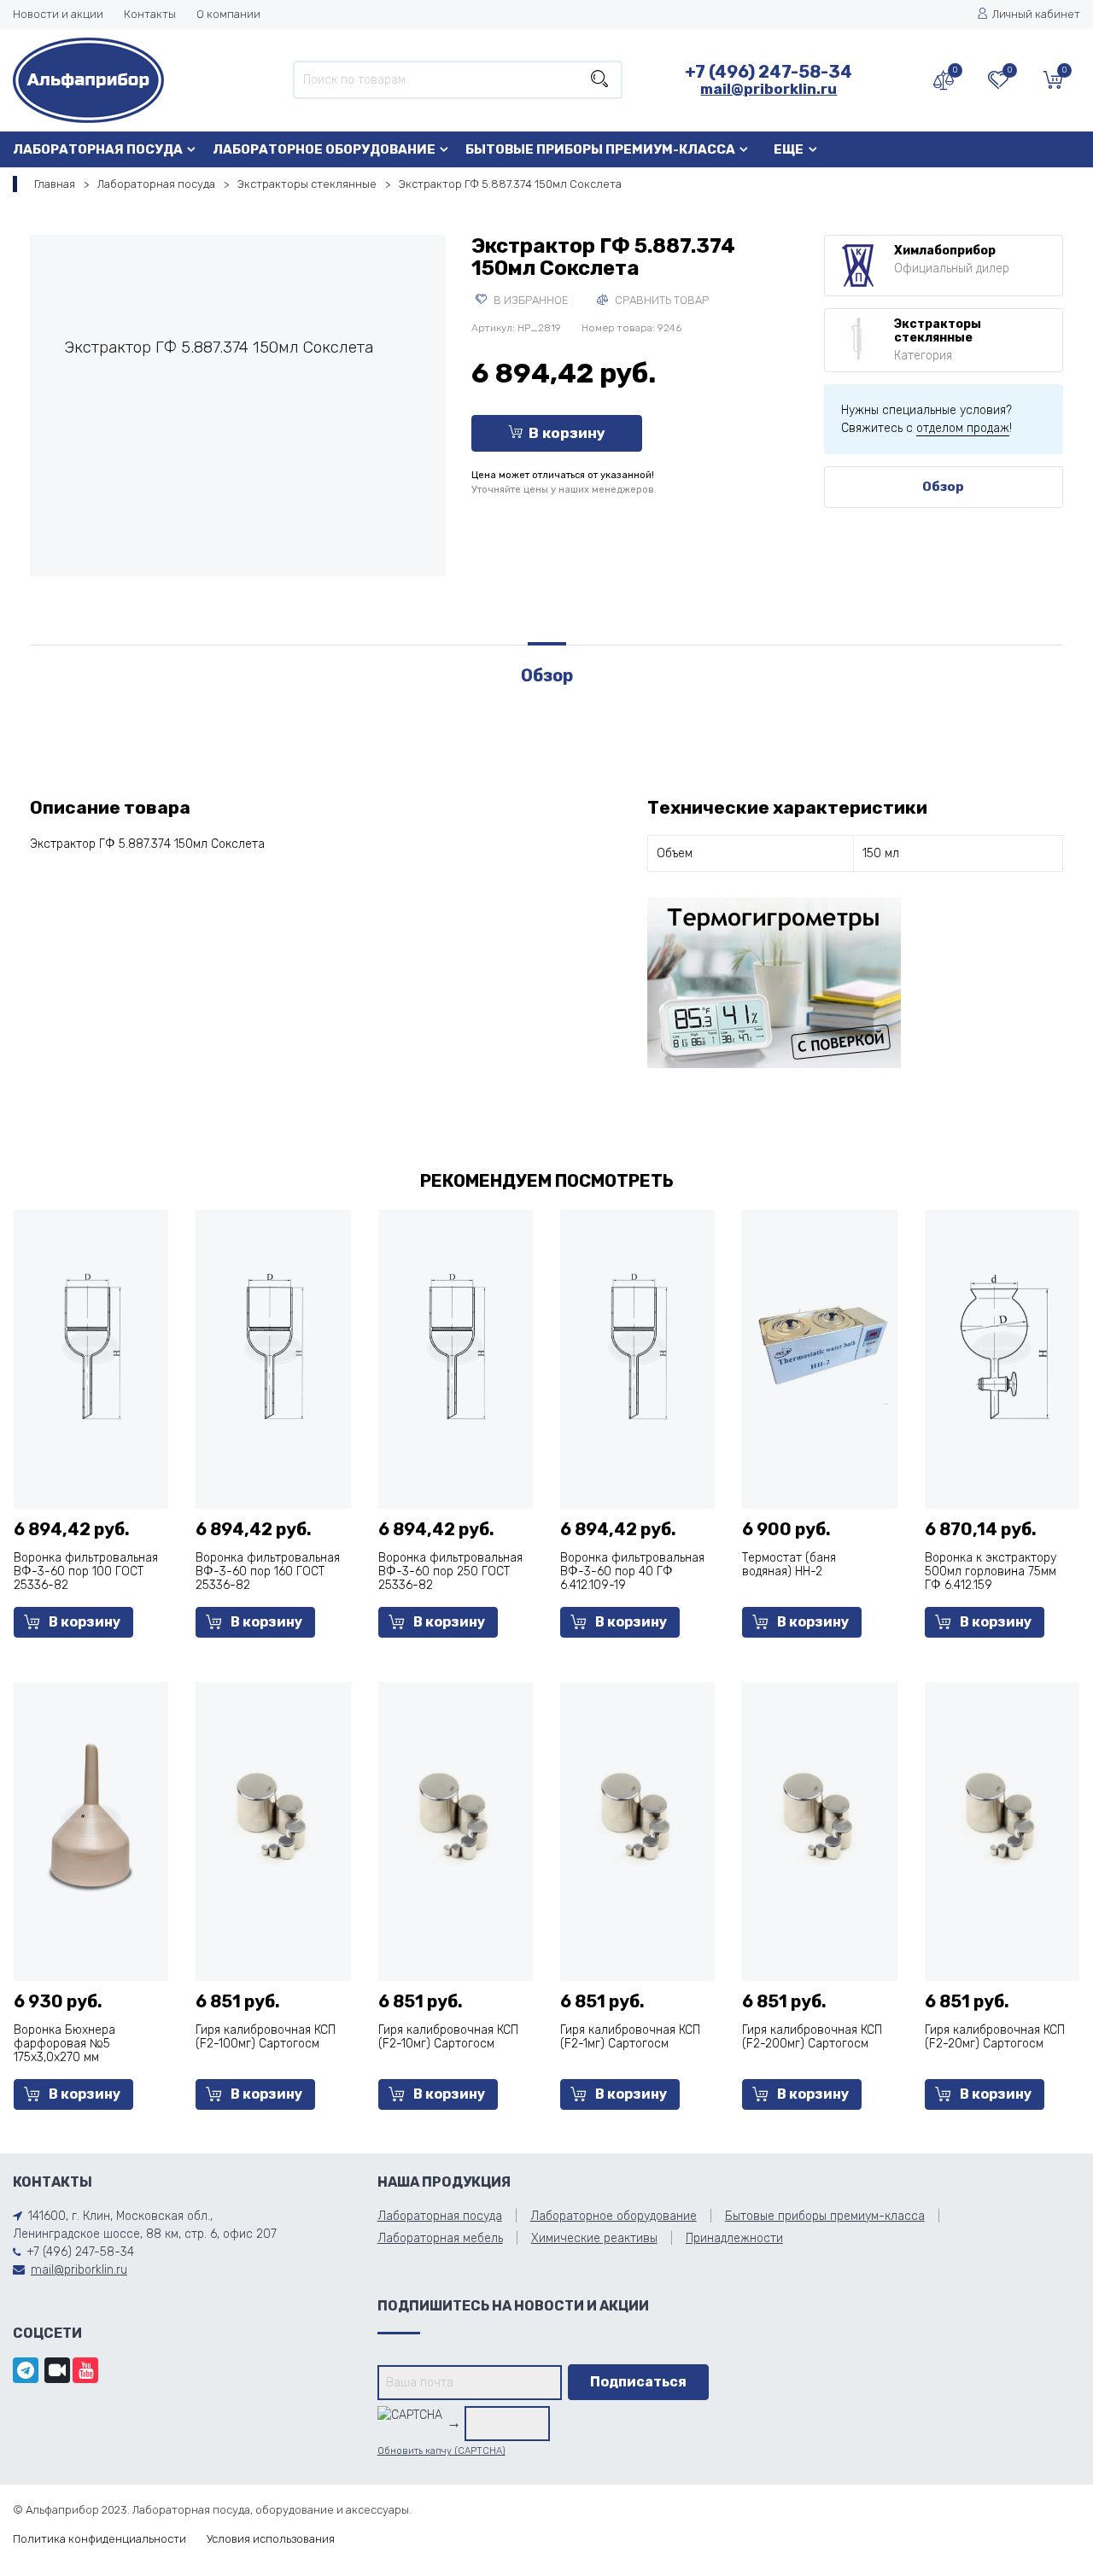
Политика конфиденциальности (99, 2539)
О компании (228, 14)
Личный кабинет (1036, 14)
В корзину (567, 433)
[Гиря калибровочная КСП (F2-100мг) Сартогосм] (273, 1818)
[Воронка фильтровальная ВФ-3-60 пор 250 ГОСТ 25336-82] (456, 1346)
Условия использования (271, 2539)
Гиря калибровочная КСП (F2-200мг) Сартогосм (812, 2037)
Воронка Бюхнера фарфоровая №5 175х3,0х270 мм (64, 2044)
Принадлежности (734, 2238)
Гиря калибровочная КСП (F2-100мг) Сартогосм (266, 2037)
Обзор (943, 487)
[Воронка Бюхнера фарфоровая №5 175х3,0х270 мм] (91, 1818)
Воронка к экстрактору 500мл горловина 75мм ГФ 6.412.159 (991, 1571)
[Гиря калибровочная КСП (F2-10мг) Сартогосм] (456, 1818)
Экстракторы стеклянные (307, 184)
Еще (789, 149)
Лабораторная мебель (440, 2238)
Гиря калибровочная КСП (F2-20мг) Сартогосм (995, 2037)
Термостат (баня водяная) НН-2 (789, 1565)
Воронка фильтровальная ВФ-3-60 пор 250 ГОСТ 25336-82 (450, 1571)
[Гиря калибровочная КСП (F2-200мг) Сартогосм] (819, 1818)
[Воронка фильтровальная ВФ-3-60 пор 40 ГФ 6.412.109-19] (637, 1346)
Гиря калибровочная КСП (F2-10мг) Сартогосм (448, 2037)
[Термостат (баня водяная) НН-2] (819, 1346)
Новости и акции (58, 14)
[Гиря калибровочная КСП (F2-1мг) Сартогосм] (637, 1818)
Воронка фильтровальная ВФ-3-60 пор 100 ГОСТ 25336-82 (86, 1571)
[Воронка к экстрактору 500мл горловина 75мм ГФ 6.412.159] (1002, 1346)
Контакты (150, 14)
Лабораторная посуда (98, 149)
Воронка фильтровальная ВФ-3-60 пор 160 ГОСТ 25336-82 (268, 1571)
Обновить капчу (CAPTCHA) (441, 2451)
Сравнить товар (660, 300)
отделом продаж (963, 428)
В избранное (530, 300)
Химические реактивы (594, 2238)
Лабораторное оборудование (324, 149)
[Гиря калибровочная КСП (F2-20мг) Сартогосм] (1002, 1818)
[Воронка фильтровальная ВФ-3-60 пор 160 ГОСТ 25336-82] (273, 1346)
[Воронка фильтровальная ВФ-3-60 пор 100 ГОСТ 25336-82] (91, 1346)
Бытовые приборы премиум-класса (600, 149)
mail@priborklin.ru (769, 89)
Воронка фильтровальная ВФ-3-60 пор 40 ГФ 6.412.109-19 (632, 1571)
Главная (55, 184)
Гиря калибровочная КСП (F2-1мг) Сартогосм (630, 2037)
